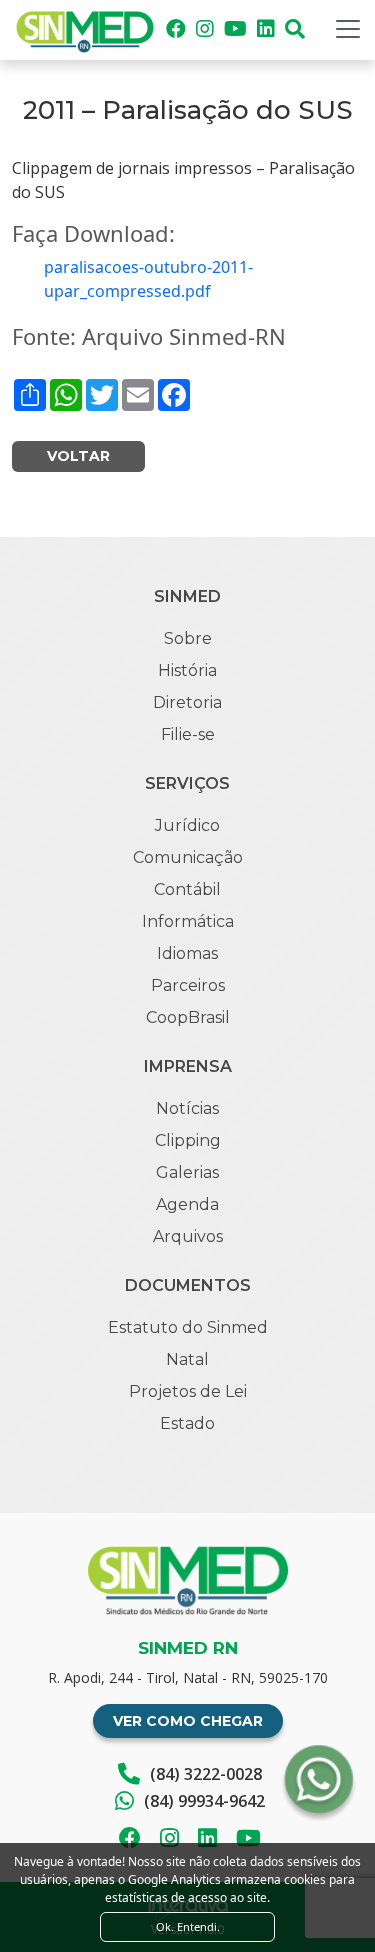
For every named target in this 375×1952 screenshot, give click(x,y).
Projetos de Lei (188, 1391)
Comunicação (188, 857)
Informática (188, 921)
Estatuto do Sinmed (188, 1327)
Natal (187, 1359)
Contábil (187, 889)
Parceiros (188, 985)
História (187, 670)
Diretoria (187, 702)
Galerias (187, 1172)
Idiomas (187, 953)
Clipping (188, 1140)
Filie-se (188, 734)
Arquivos (188, 1236)
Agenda (187, 1204)
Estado (187, 1423)
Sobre (188, 638)
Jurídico (187, 825)
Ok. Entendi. (188, 1926)
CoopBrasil (188, 1017)
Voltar (78, 456)
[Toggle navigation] (348, 29)
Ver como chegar (188, 1721)
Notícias (187, 1108)
